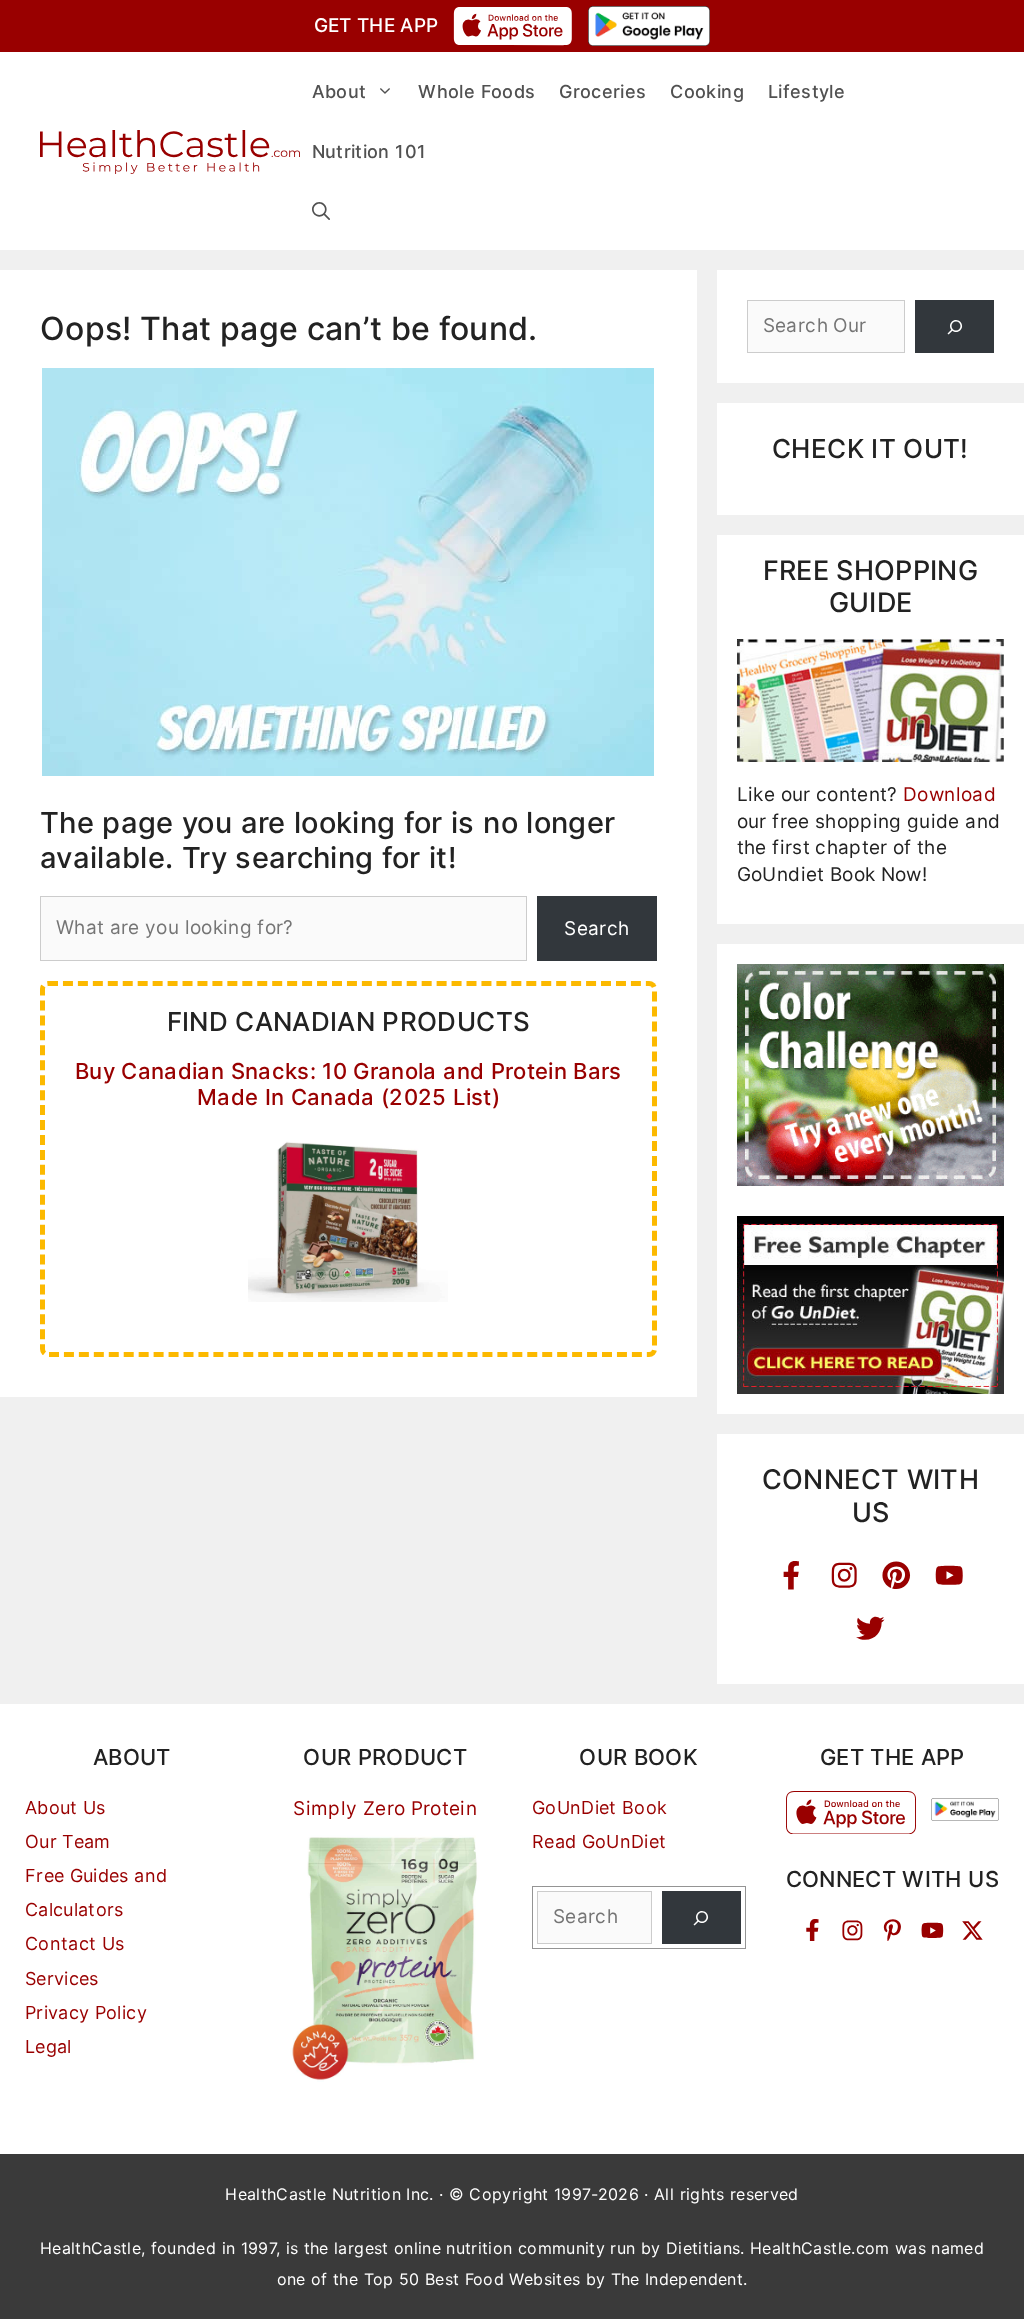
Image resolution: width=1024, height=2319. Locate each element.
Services (62, 1978)
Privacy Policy (86, 2012)
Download (949, 794)
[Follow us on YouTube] (932, 1930)
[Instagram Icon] (844, 1575)
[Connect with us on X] (972, 1930)
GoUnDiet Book (600, 1807)
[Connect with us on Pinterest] (892, 1930)
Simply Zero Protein (385, 1808)
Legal (48, 2046)
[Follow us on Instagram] (852, 1930)
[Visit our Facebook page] (812, 1930)
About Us (65, 1807)
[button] (321, 212)
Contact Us (75, 1943)
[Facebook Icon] (791, 1575)
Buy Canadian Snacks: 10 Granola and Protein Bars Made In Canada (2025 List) (348, 1084)
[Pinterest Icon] (896, 1575)
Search (596, 928)
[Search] (954, 326)
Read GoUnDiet (599, 1841)
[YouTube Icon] (949, 1575)
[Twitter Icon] (870, 1628)
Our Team (68, 1841)
